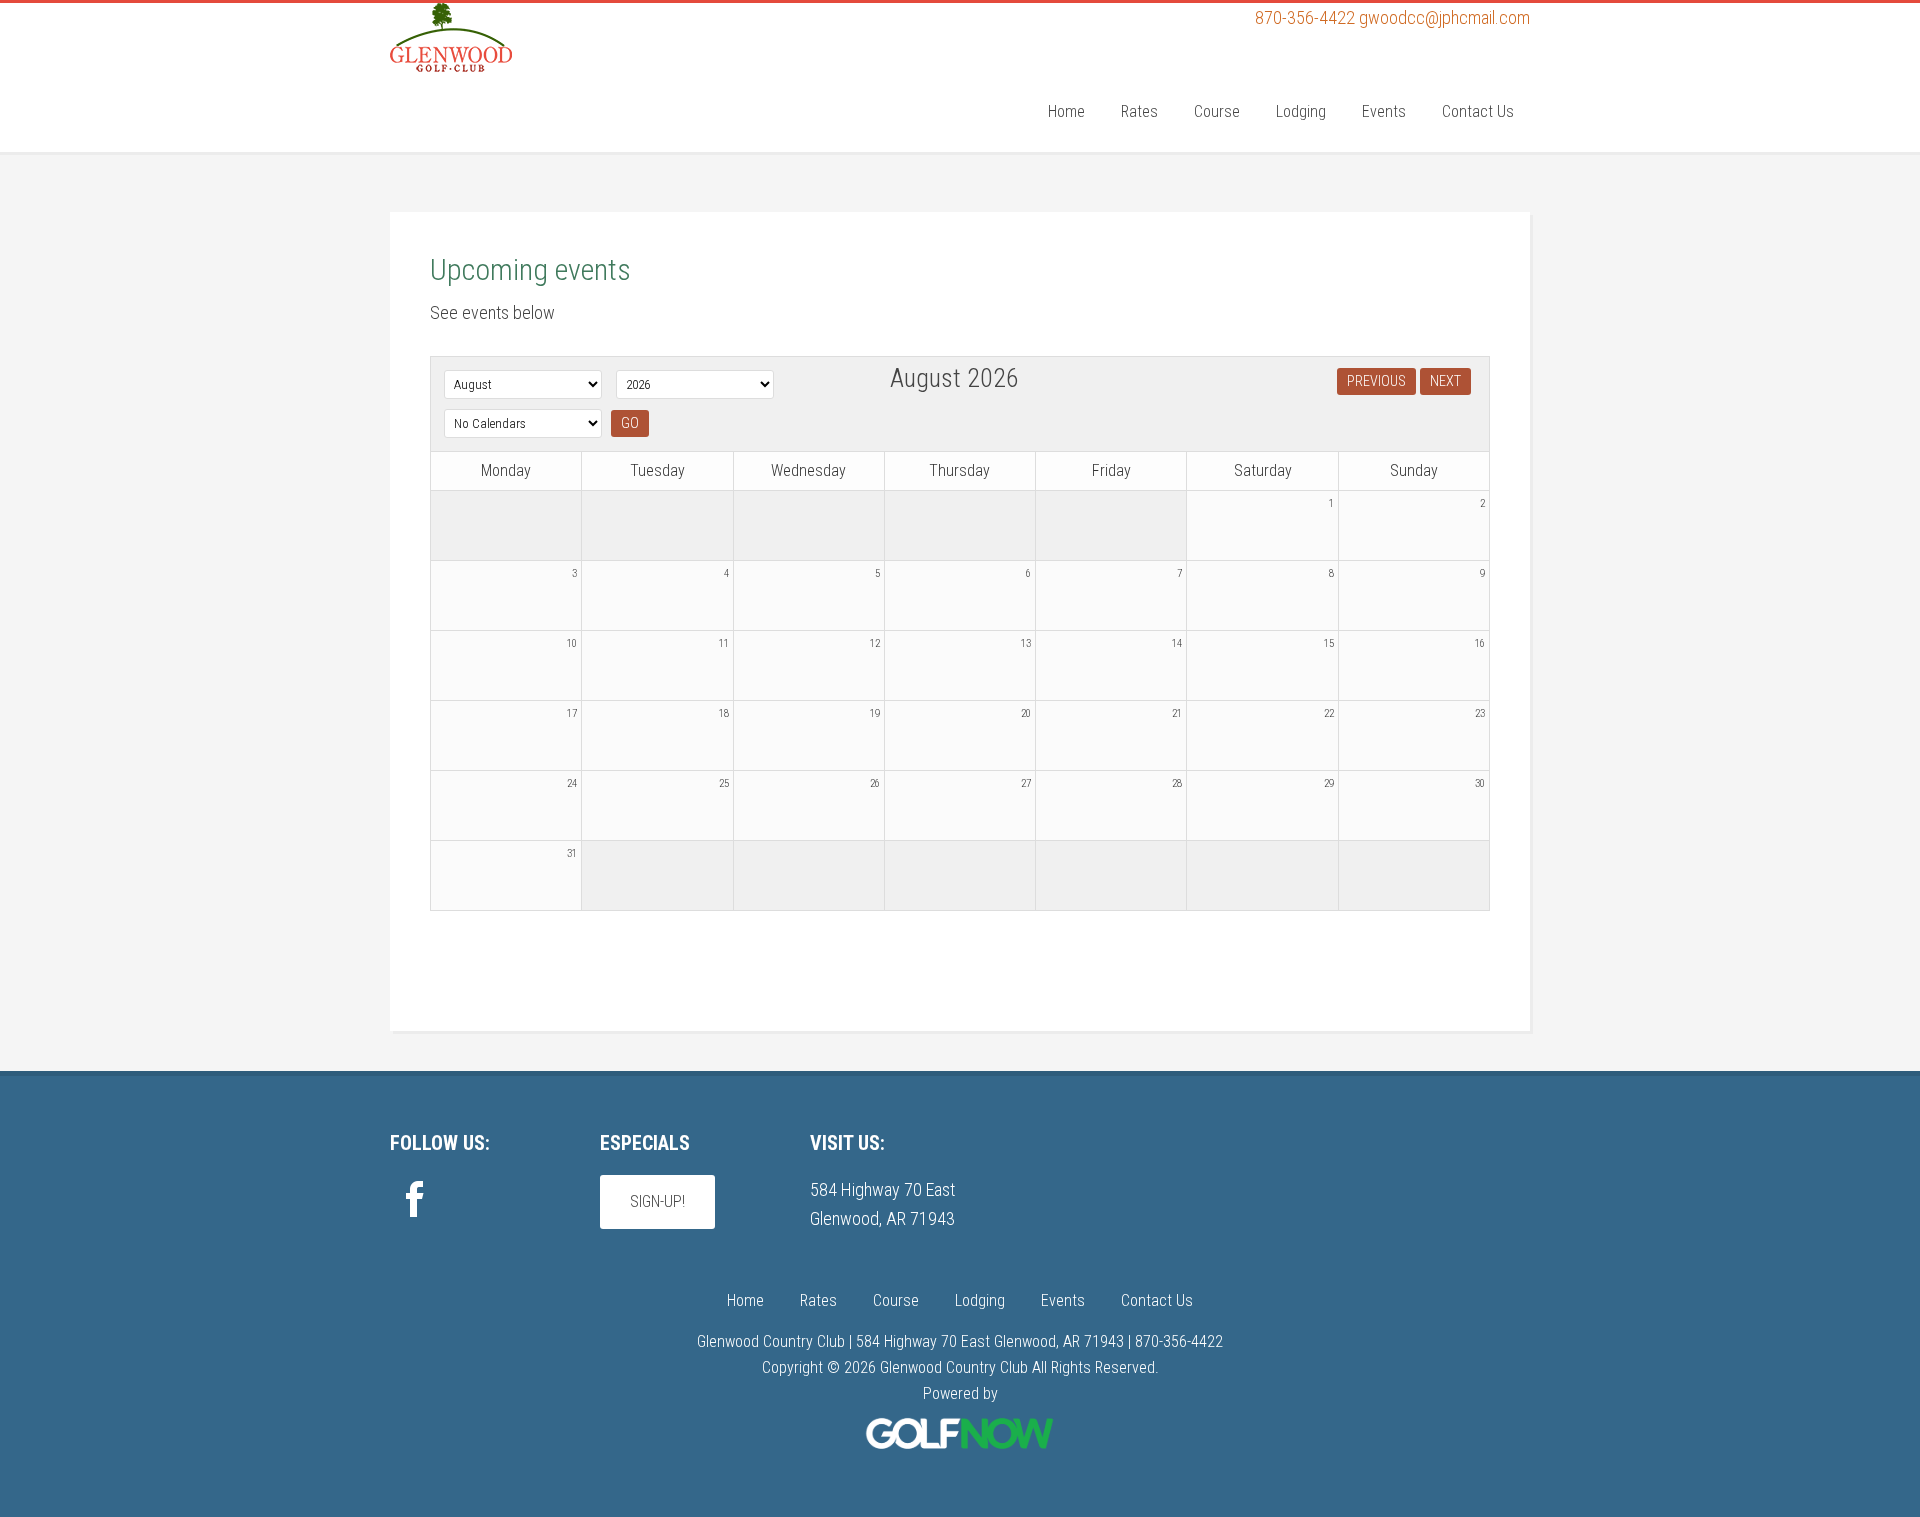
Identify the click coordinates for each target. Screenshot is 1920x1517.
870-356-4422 (1305, 17)
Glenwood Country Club (540, 83)
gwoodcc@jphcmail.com (1444, 17)
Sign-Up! (657, 1201)
